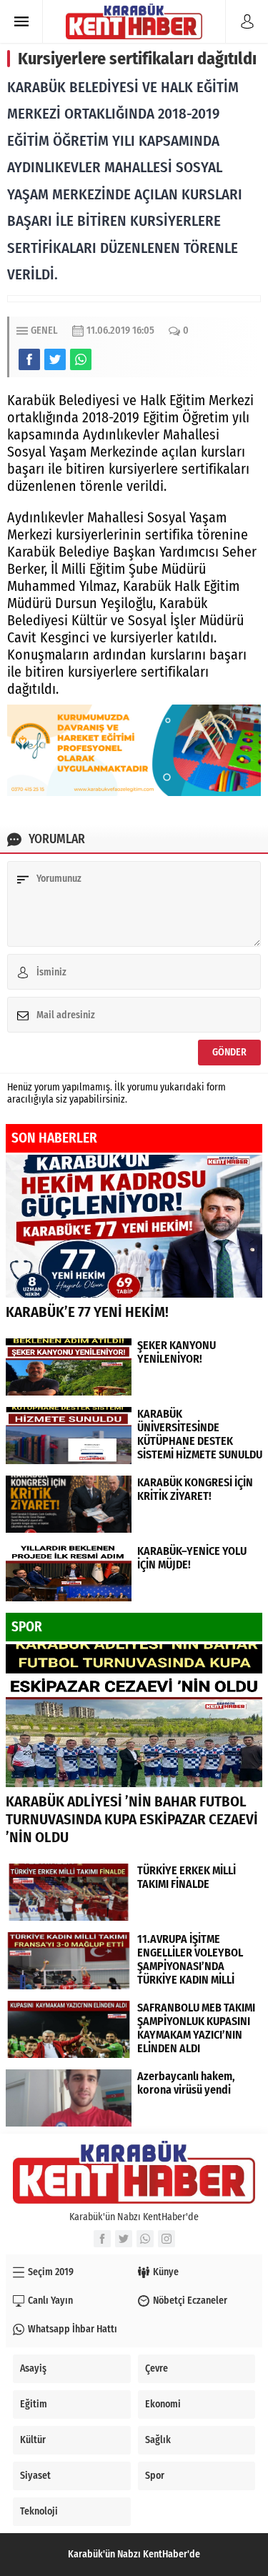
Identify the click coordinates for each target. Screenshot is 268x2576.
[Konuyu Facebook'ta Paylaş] (29, 359)
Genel (44, 330)
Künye (166, 2272)
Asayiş (33, 2368)
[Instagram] (167, 2239)
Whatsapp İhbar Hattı (73, 2329)
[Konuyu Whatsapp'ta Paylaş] (81, 359)
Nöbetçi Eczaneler (190, 2301)
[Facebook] (102, 2239)
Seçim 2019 (51, 2272)
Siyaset (35, 2476)
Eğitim (34, 2404)
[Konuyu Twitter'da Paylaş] (55, 359)
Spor (155, 2476)
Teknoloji (39, 2511)
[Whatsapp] (145, 2239)
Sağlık (158, 2440)
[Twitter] (124, 2239)
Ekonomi (163, 2404)
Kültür (33, 2440)
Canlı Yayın (50, 2301)
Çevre (157, 2368)
